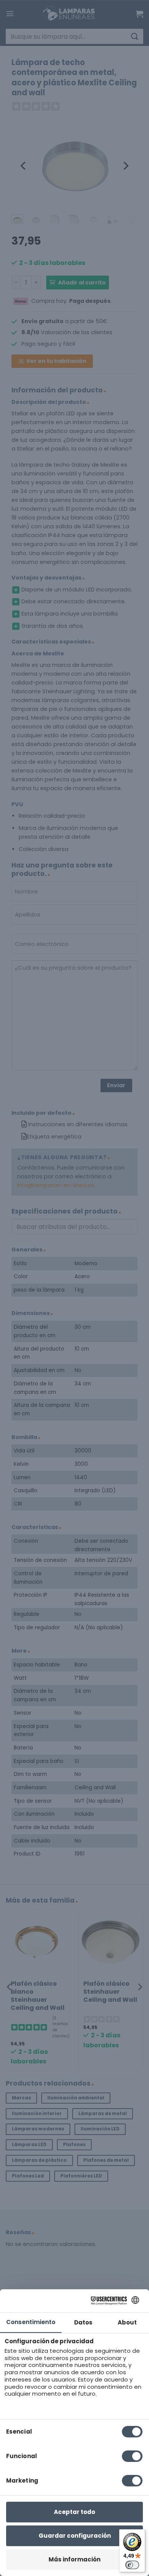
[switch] (132, 2565)
